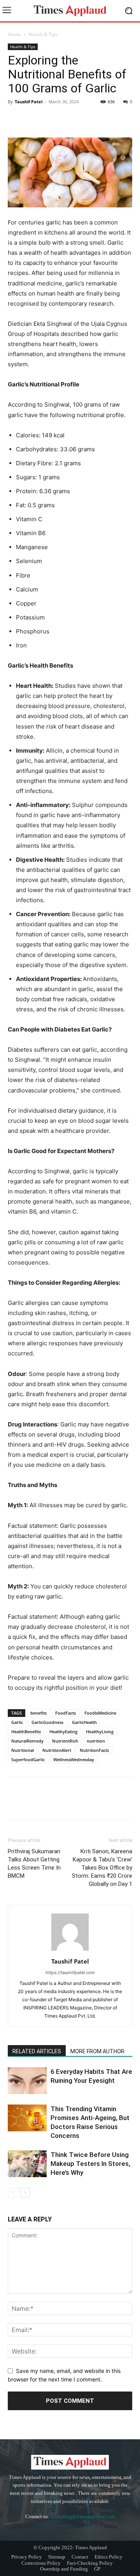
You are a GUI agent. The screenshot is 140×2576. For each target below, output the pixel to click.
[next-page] (25, 2192)
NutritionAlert (57, 1750)
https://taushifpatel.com (70, 1972)
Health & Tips (43, 34)
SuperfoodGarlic (28, 1759)
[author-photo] (70, 1951)
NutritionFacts (94, 1750)
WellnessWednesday (74, 1759)
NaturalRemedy (27, 1741)
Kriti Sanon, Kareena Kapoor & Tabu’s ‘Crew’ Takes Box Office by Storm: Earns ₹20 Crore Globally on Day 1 (102, 1868)
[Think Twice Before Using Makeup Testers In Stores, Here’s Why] (27, 2164)
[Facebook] (16, 119)
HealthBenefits (26, 1732)
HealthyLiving (100, 1732)
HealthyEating (63, 1732)
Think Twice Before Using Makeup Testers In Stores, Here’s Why (90, 2164)
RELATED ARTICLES (37, 2051)
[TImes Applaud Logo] (70, 11)
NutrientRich (65, 1741)
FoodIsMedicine (100, 1713)
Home (14, 34)
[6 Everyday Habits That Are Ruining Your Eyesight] (27, 2081)
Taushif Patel (29, 102)
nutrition (96, 1741)
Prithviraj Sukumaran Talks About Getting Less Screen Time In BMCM (34, 1864)
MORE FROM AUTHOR (97, 2051)
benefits (38, 1713)
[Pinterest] (51, 119)
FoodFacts (66, 1713)
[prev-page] (13, 2192)
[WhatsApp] (69, 119)
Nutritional (23, 1750)
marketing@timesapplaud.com (83, 2516)
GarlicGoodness (47, 1722)
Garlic (17, 1722)
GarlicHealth (84, 1722)
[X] (33, 119)
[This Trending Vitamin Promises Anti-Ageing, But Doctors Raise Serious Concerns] (27, 2118)
